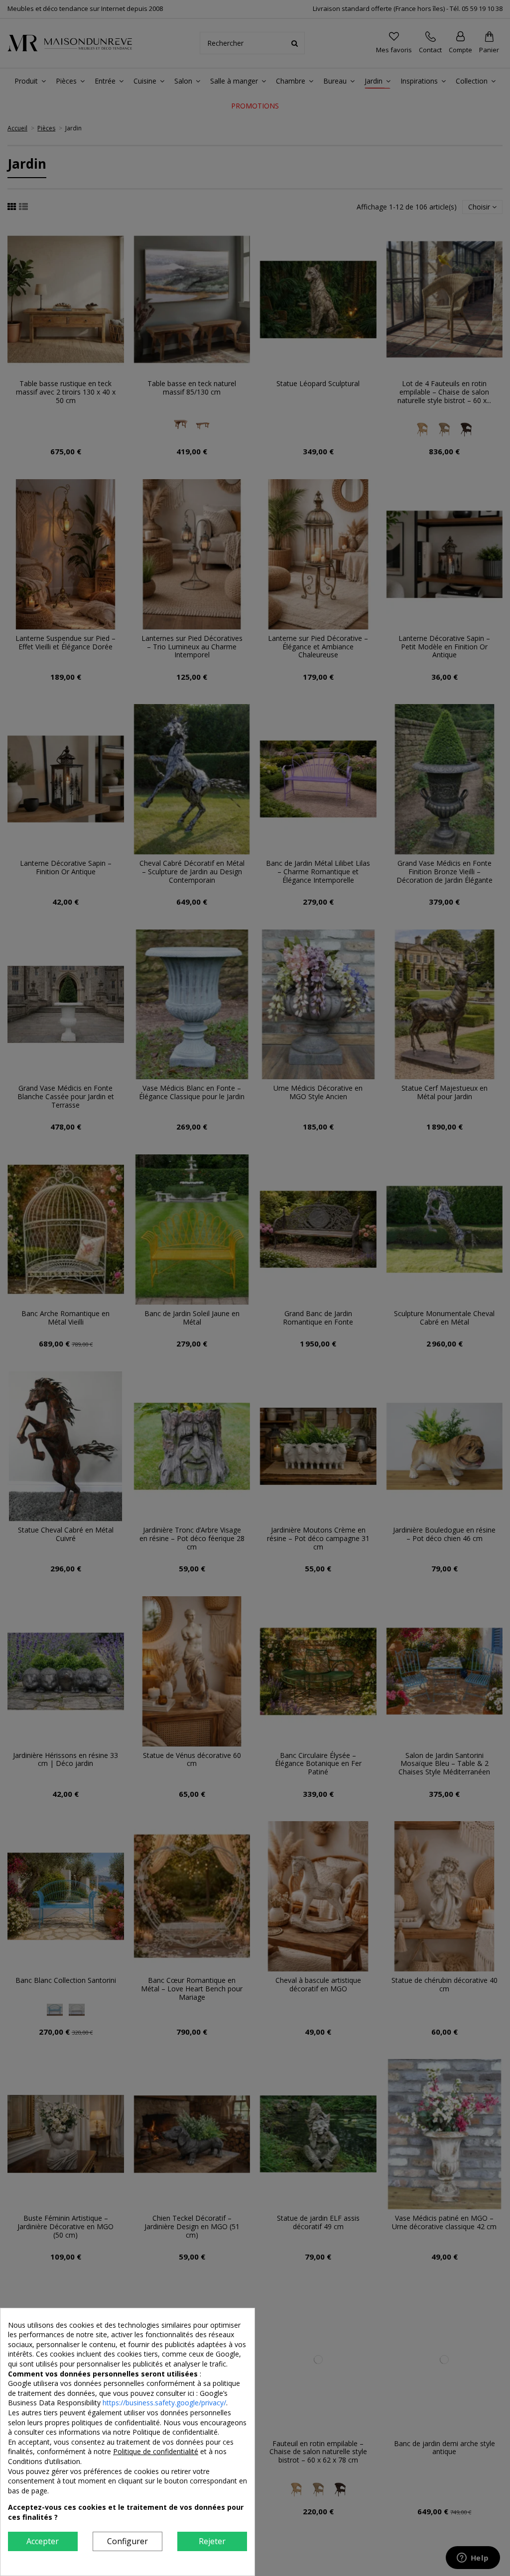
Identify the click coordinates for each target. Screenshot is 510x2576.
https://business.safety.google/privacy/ (164, 2403)
